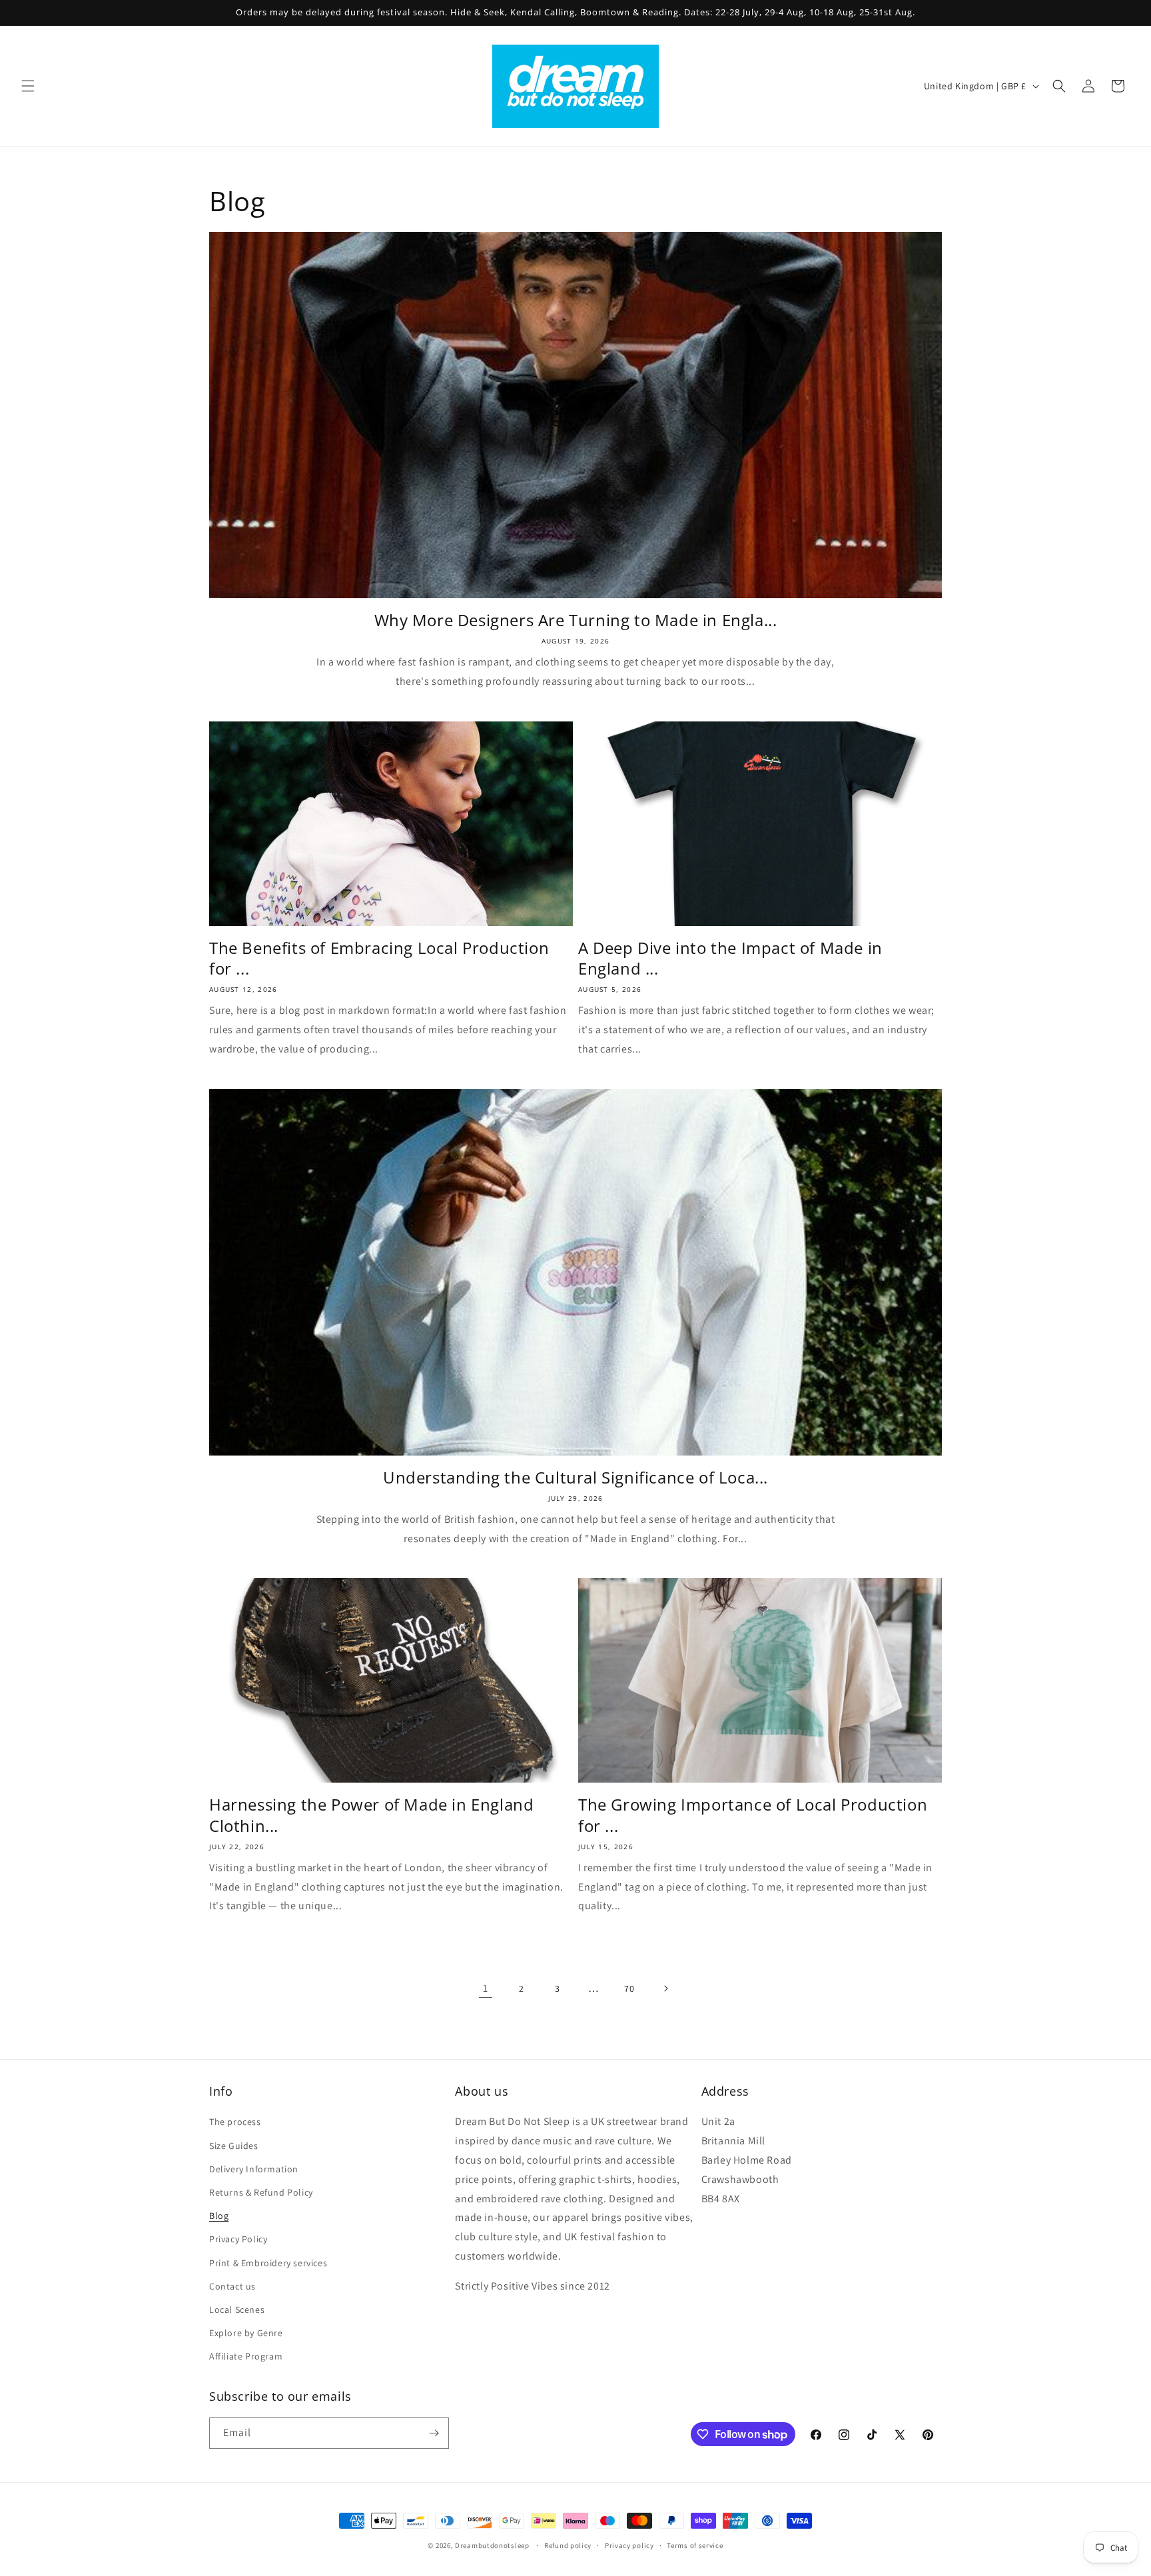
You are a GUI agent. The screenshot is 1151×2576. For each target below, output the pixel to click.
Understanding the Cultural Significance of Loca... (575, 1477)
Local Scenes (237, 2310)
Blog (219, 2216)
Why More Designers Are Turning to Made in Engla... (576, 620)
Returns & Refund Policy (261, 2192)
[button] (28, 86)
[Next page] (665, 1988)
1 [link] (486, 1988)
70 (629, 1988)
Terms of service (695, 2545)
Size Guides (234, 2146)
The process (235, 2122)
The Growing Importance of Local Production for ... (753, 1815)
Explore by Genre (246, 2333)
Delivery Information (254, 2169)
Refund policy (568, 2545)
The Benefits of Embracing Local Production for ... (379, 958)
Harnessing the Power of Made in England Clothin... (371, 1815)
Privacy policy (629, 2545)
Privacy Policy (238, 2239)
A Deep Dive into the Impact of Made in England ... (730, 958)
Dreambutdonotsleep (492, 2545)
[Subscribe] (434, 2433)
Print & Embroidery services (268, 2263)
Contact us (232, 2286)
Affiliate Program (246, 2356)
